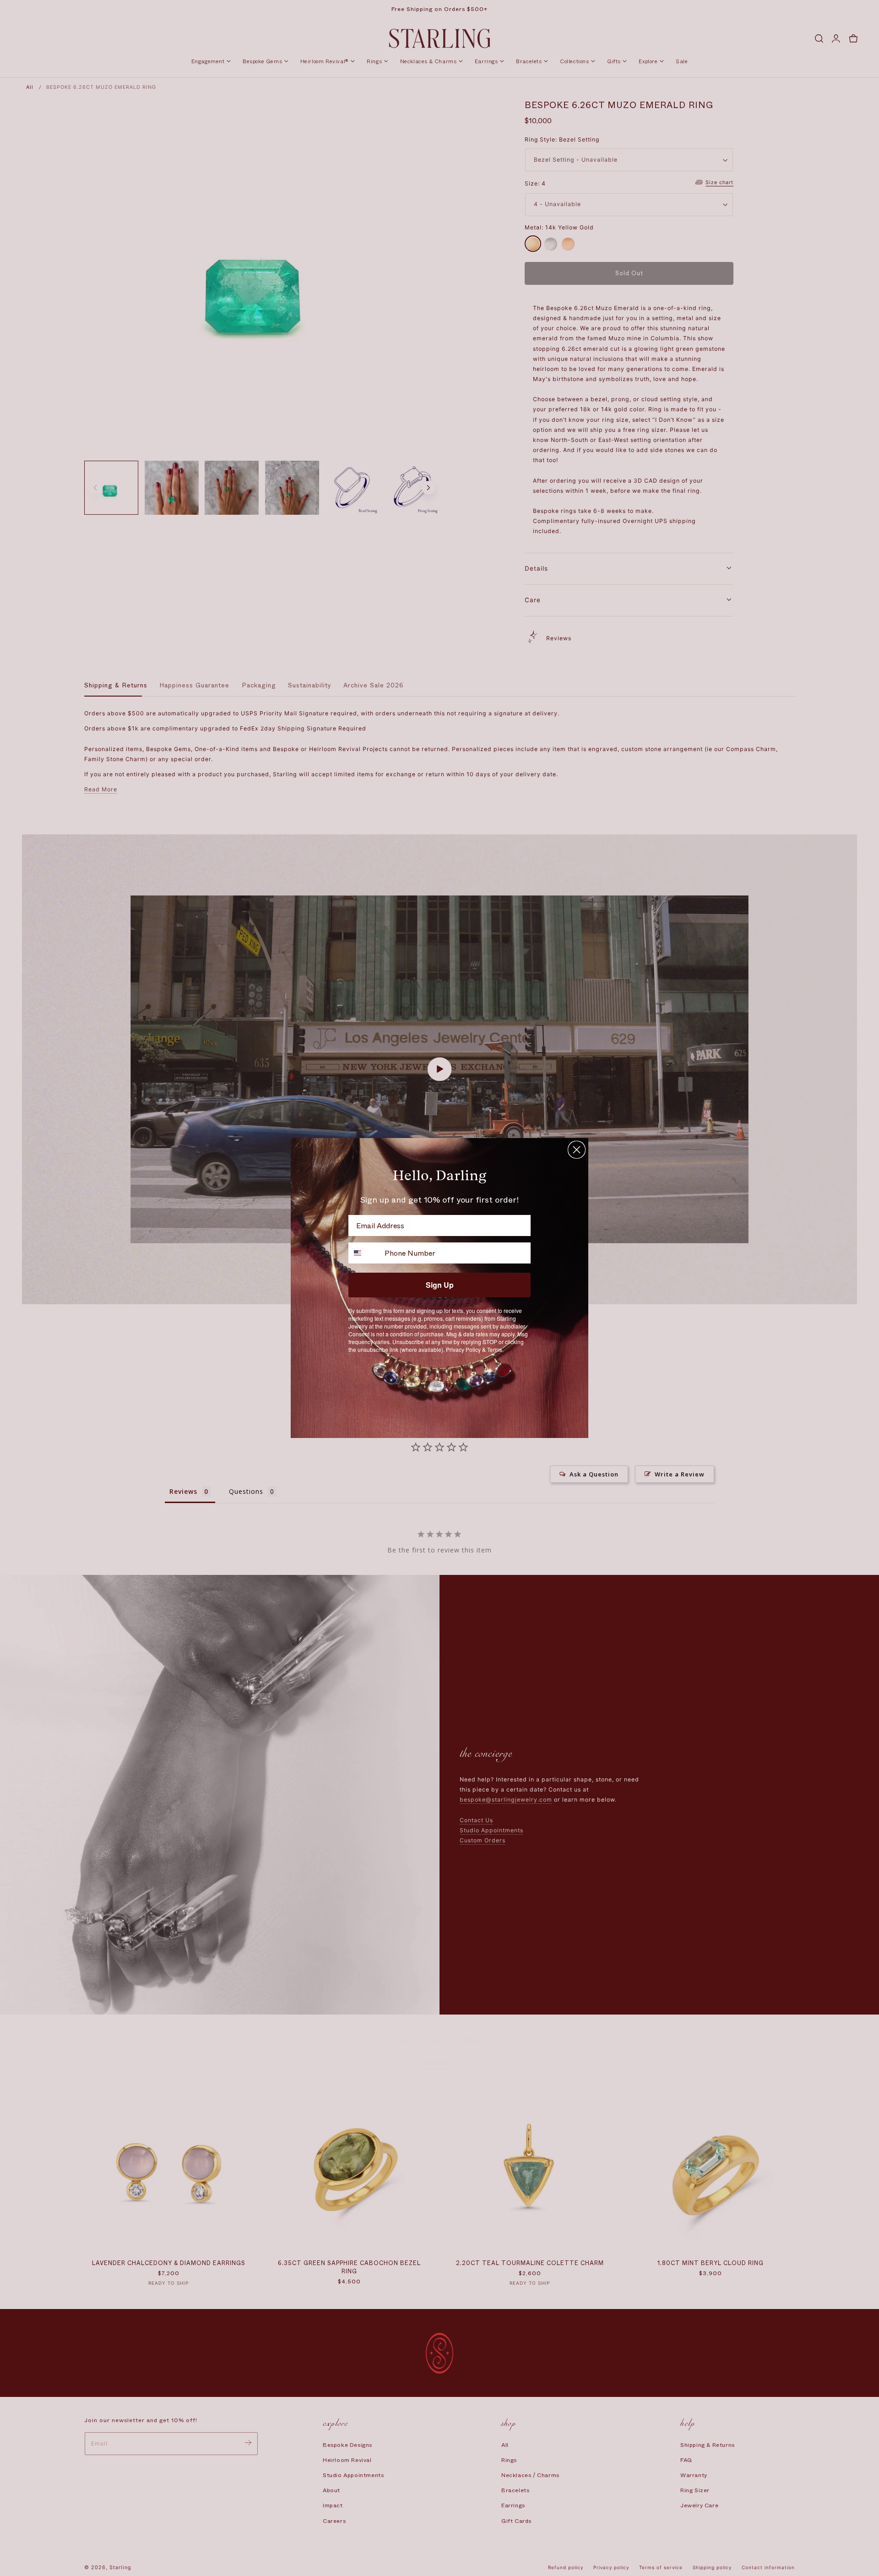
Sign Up (440, 1285)
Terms (495, 1349)
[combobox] (364, 1253)
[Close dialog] (577, 1150)
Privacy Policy (463, 1349)
